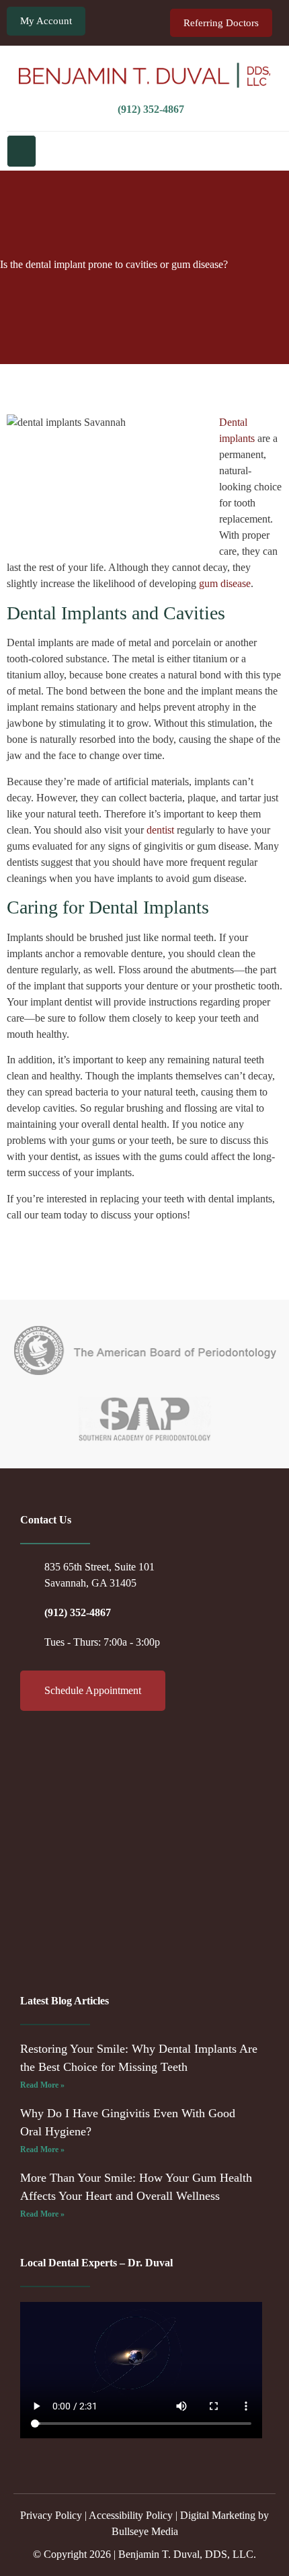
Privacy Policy (51, 2515)
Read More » (42, 2085)
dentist (160, 830)
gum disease (225, 583)
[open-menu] (22, 151)
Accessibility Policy (131, 2515)
